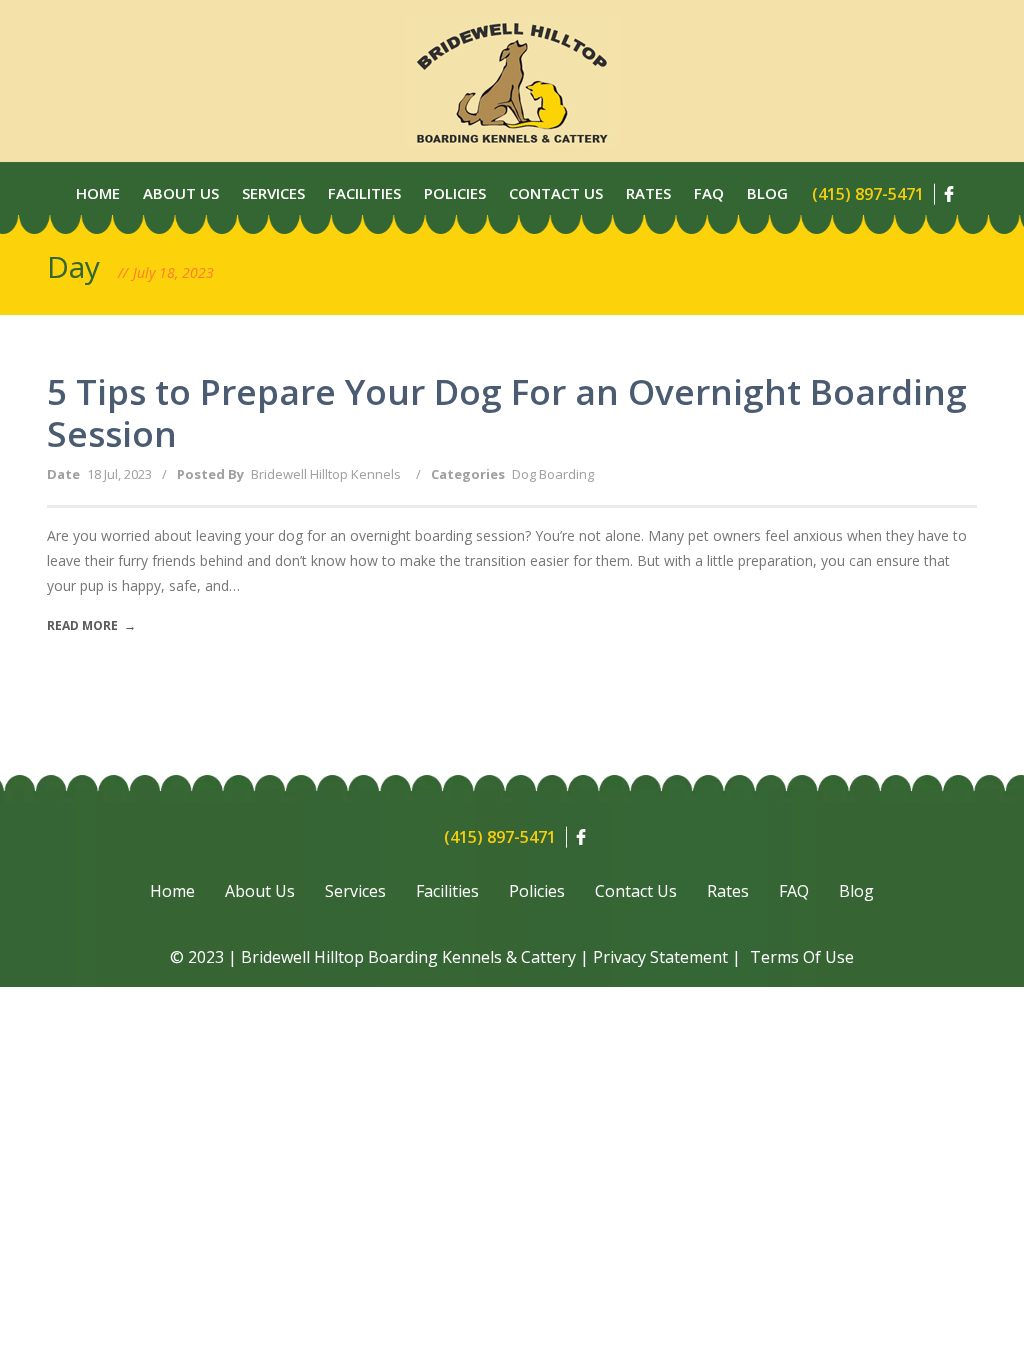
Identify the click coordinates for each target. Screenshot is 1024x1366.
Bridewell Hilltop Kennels (326, 474)
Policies (455, 193)
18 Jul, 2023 (119, 474)
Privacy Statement (660, 957)
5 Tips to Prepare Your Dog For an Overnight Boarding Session (507, 412)
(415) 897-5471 (868, 194)
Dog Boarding (553, 474)
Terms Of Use (802, 957)
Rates (648, 193)
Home (98, 193)
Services (273, 193)
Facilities (364, 193)
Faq (709, 193)
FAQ (794, 891)
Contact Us (556, 193)
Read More (91, 625)
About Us (181, 193)
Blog (767, 193)
